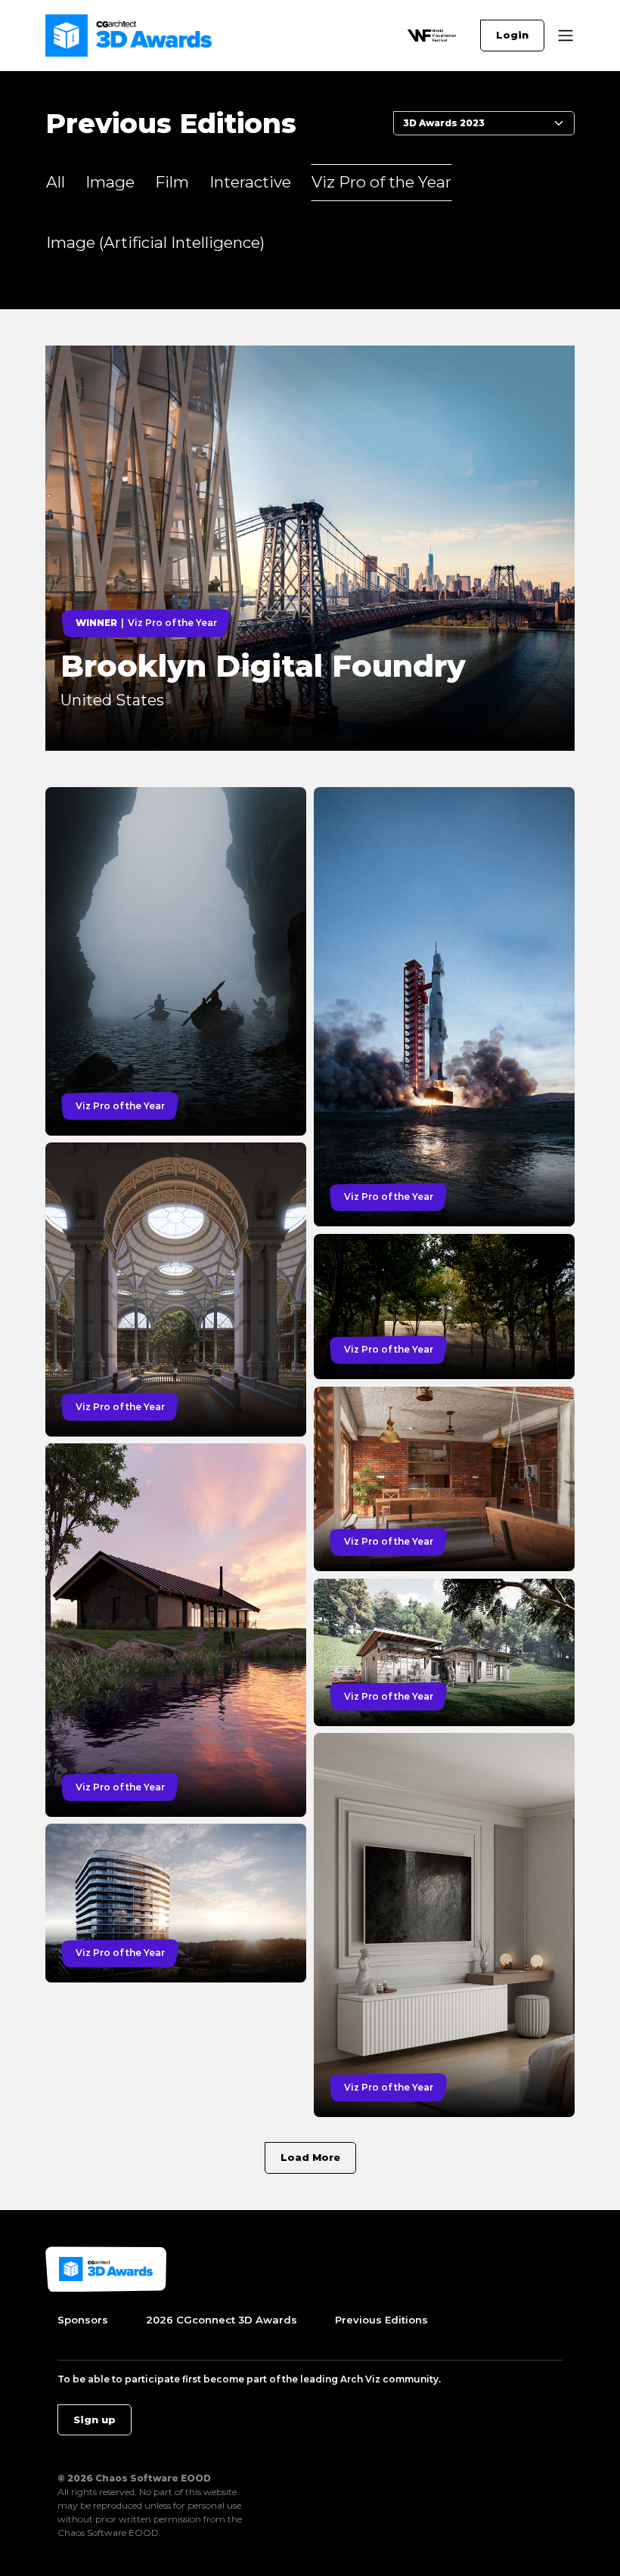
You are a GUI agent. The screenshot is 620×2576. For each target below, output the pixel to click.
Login (512, 35)
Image (110, 182)
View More (77, 354)
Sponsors (83, 2320)
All (56, 182)
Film (172, 182)
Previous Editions (381, 2320)
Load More (310, 2157)
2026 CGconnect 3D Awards (222, 2320)
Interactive (250, 182)
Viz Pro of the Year (381, 182)
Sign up (95, 2419)
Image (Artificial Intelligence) (155, 242)
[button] (566, 36)
